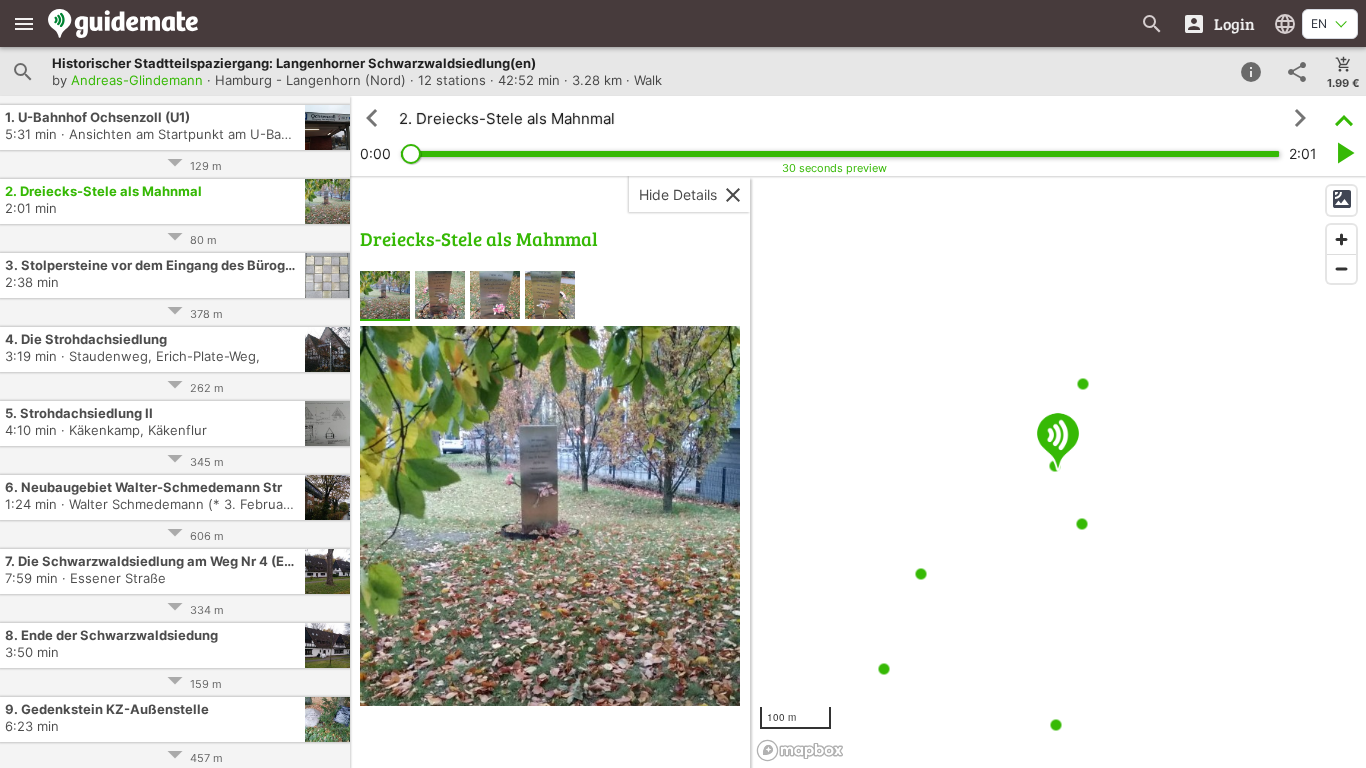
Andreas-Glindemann (137, 80)
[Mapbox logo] (800, 750)
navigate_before (372, 118)
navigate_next (1300, 118)
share (1297, 72)
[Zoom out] (1341, 268)
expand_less (1344, 118)
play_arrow (1344, 153)
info (1251, 72)
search (23, 72)
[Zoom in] (1341, 239)
